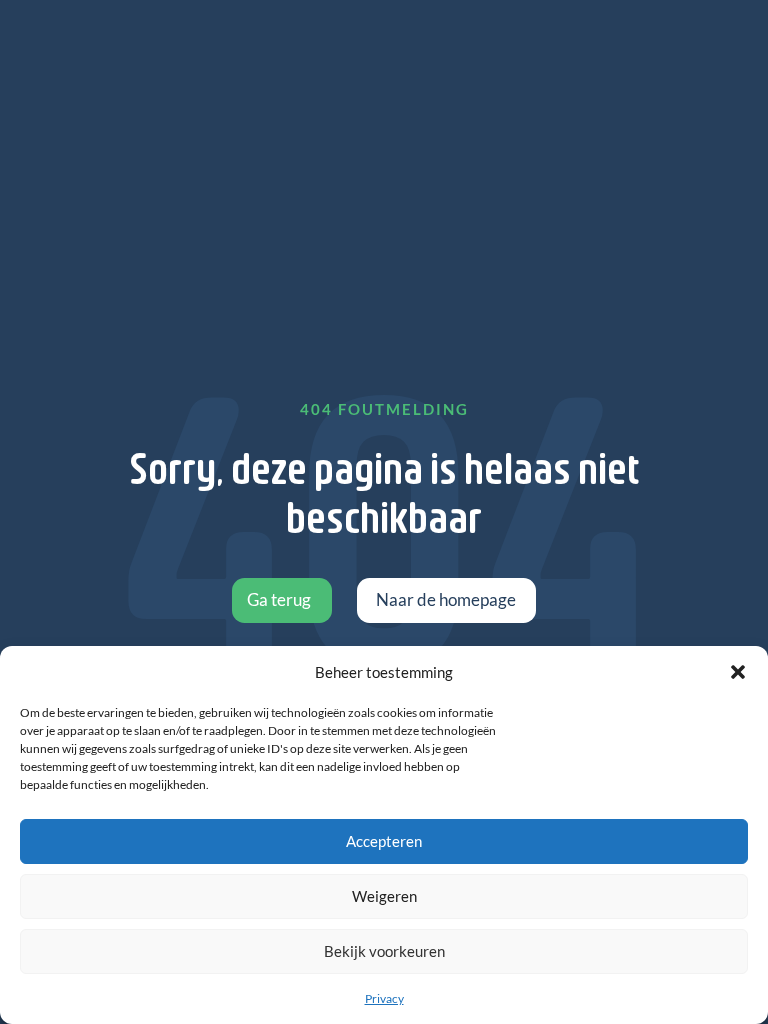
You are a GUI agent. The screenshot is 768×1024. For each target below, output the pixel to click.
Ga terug (279, 599)
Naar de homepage (446, 599)
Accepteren (384, 841)
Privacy (384, 998)
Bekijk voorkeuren (384, 951)
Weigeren (384, 896)
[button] (738, 672)
